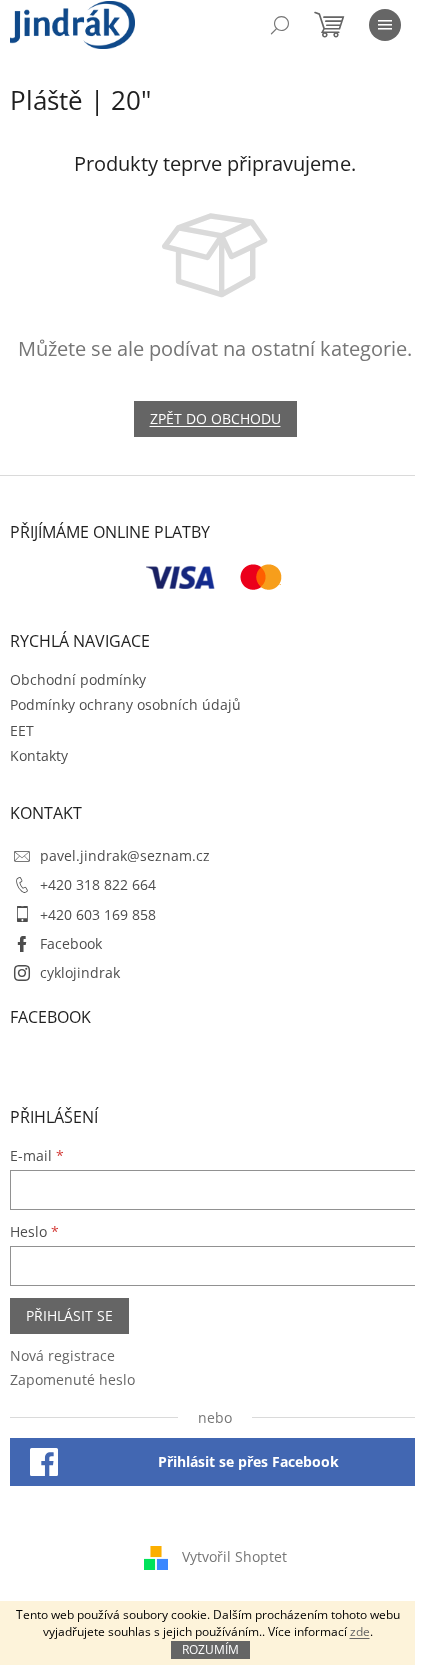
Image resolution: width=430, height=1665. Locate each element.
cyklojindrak (80, 972)
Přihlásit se (69, 1315)
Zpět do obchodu (215, 418)
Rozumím (210, 1649)
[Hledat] (280, 25)
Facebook (71, 943)
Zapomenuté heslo (72, 1379)
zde (360, 1631)
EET (22, 730)
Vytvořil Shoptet (234, 1555)
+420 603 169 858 (98, 914)
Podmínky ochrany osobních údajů (125, 704)
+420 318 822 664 (98, 884)
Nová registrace (62, 1355)
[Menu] (385, 25)
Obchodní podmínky (78, 679)
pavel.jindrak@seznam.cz (125, 855)
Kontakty (39, 755)
